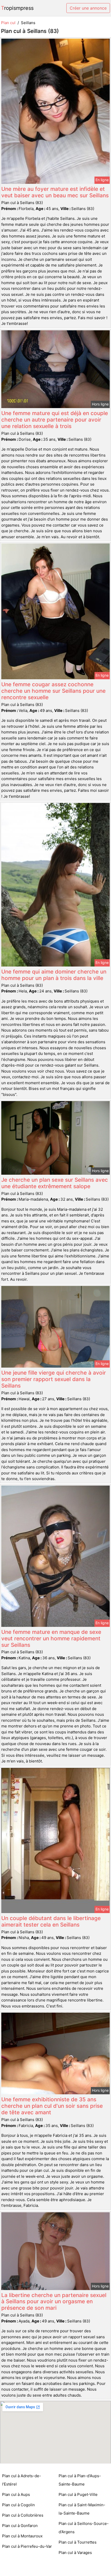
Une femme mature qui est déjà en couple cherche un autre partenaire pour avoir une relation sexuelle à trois (55, 420)
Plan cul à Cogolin (18, 2505)
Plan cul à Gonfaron (20, 2526)
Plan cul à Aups (16, 2494)
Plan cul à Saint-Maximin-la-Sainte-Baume (82, 2509)
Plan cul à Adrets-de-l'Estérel (22, 2480)
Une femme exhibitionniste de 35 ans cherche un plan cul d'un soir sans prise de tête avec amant (52, 2106)
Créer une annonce (88, 8)
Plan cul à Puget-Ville (78, 2494)
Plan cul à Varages (75, 2553)
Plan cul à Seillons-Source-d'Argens (84, 2528)
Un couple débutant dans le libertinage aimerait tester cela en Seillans (51, 1921)
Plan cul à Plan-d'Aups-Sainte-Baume (80, 2480)
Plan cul (8, 23)
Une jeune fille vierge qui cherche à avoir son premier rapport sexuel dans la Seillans (54, 1379)
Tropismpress (17, 8)
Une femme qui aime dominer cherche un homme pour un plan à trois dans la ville (54, 975)
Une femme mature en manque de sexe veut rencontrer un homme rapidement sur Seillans (51, 1638)
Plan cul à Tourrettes (78, 2542)
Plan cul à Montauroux (22, 2536)
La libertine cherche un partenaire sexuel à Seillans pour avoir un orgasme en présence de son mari (54, 2302)
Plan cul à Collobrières (23, 2515)
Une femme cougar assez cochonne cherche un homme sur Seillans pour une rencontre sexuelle (53, 691)
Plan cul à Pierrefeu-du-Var (27, 2546)
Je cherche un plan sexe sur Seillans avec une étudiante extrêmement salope (55, 1183)
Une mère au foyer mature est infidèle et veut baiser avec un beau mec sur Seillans (55, 192)
